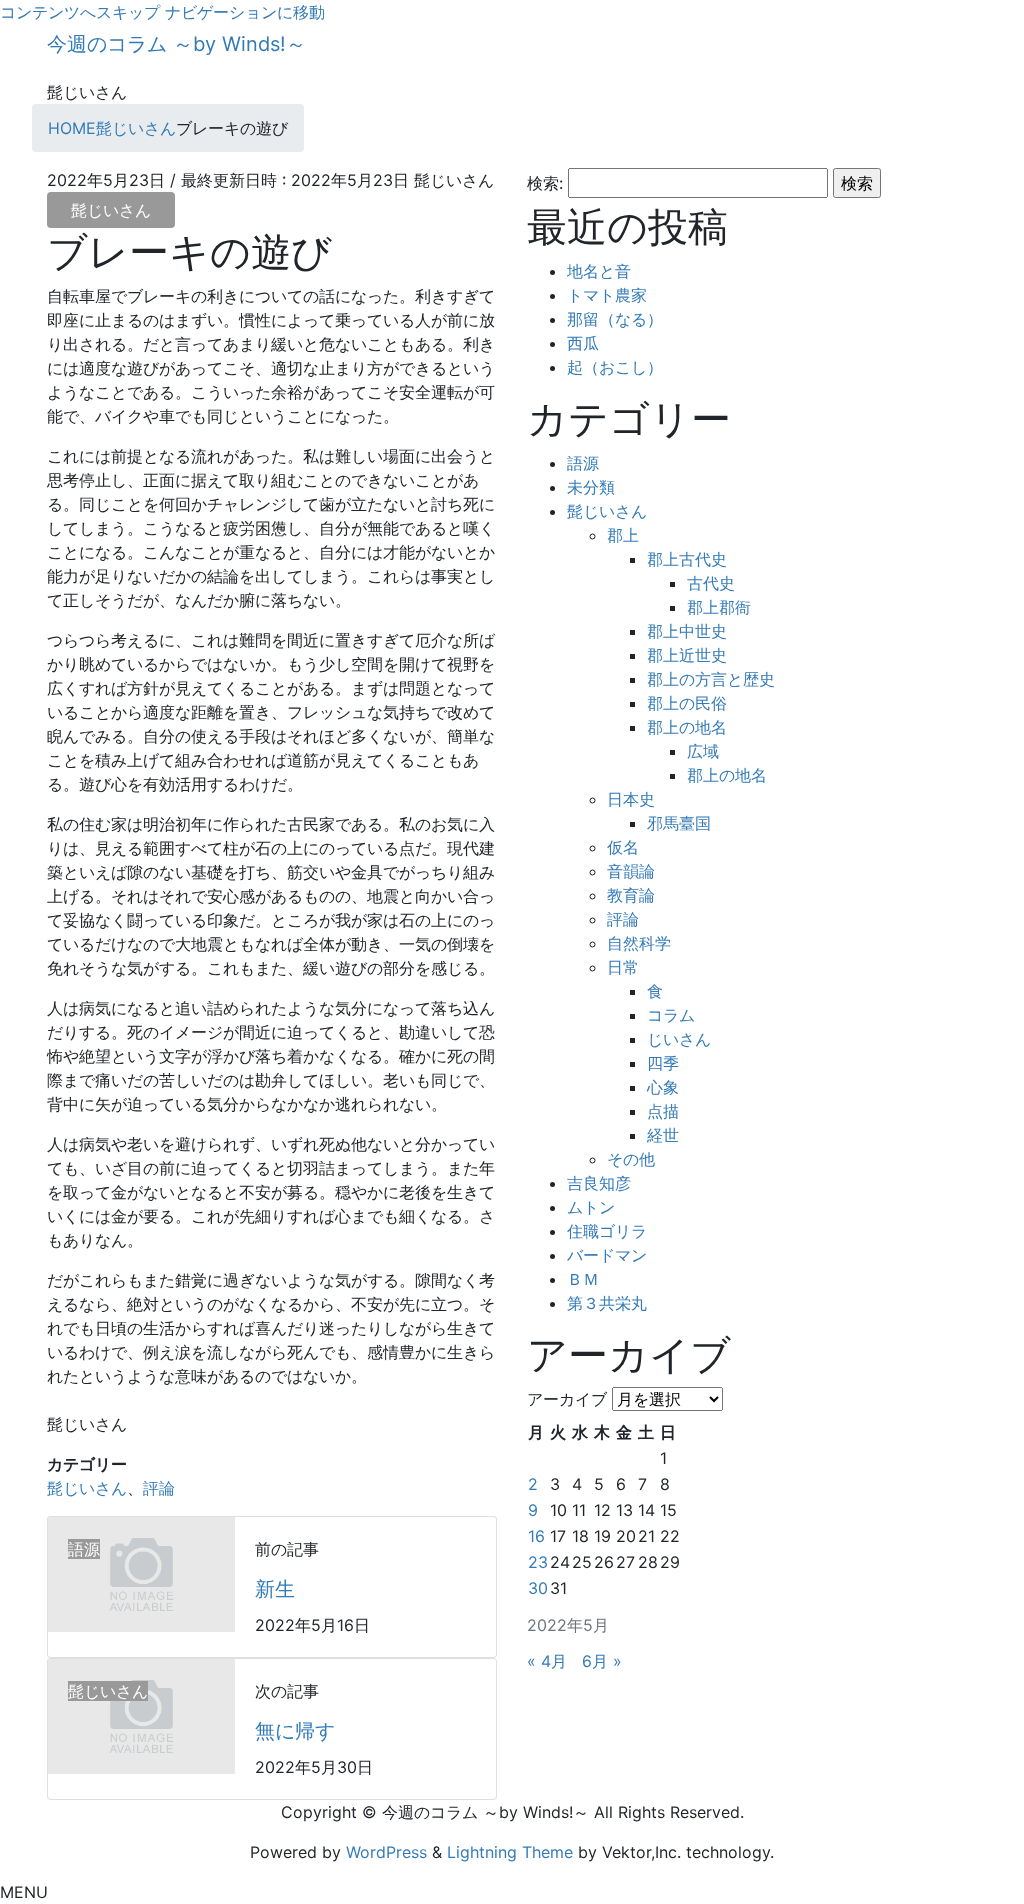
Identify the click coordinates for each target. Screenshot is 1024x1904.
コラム (671, 1015)
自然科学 (639, 943)
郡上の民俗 (687, 703)
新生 (275, 1589)
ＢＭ (583, 1279)
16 (536, 1536)
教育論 (631, 895)
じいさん (679, 1039)
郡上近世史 (687, 655)
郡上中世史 (687, 631)
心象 (663, 1087)
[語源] (141, 1573)
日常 (623, 967)
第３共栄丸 (607, 1303)
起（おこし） (615, 367)
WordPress (386, 1852)
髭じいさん (111, 210)
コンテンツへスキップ (80, 12)
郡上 (623, 535)
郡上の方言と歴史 (711, 679)
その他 (631, 1159)
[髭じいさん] (141, 1715)
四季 (663, 1063)
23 (538, 1562)
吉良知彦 (599, 1183)
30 (538, 1588)
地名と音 (599, 271)
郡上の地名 (687, 727)
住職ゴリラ (607, 1231)
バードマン (607, 1255)
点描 (663, 1111)
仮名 (623, 847)
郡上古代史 (687, 559)
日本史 (631, 799)
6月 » (602, 1661)
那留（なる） (615, 319)
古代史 (711, 583)
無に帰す (295, 1731)
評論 (159, 1488)
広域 (703, 751)
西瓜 (583, 343)
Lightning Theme (510, 1852)
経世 (663, 1135)
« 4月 (547, 1661)
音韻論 (631, 871)
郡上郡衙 (719, 607)
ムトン (591, 1207)
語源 (583, 463)
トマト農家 (607, 295)
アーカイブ (567, 1399)
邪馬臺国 (679, 823)
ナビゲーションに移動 (245, 12)
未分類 (591, 487)
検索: (545, 183)
